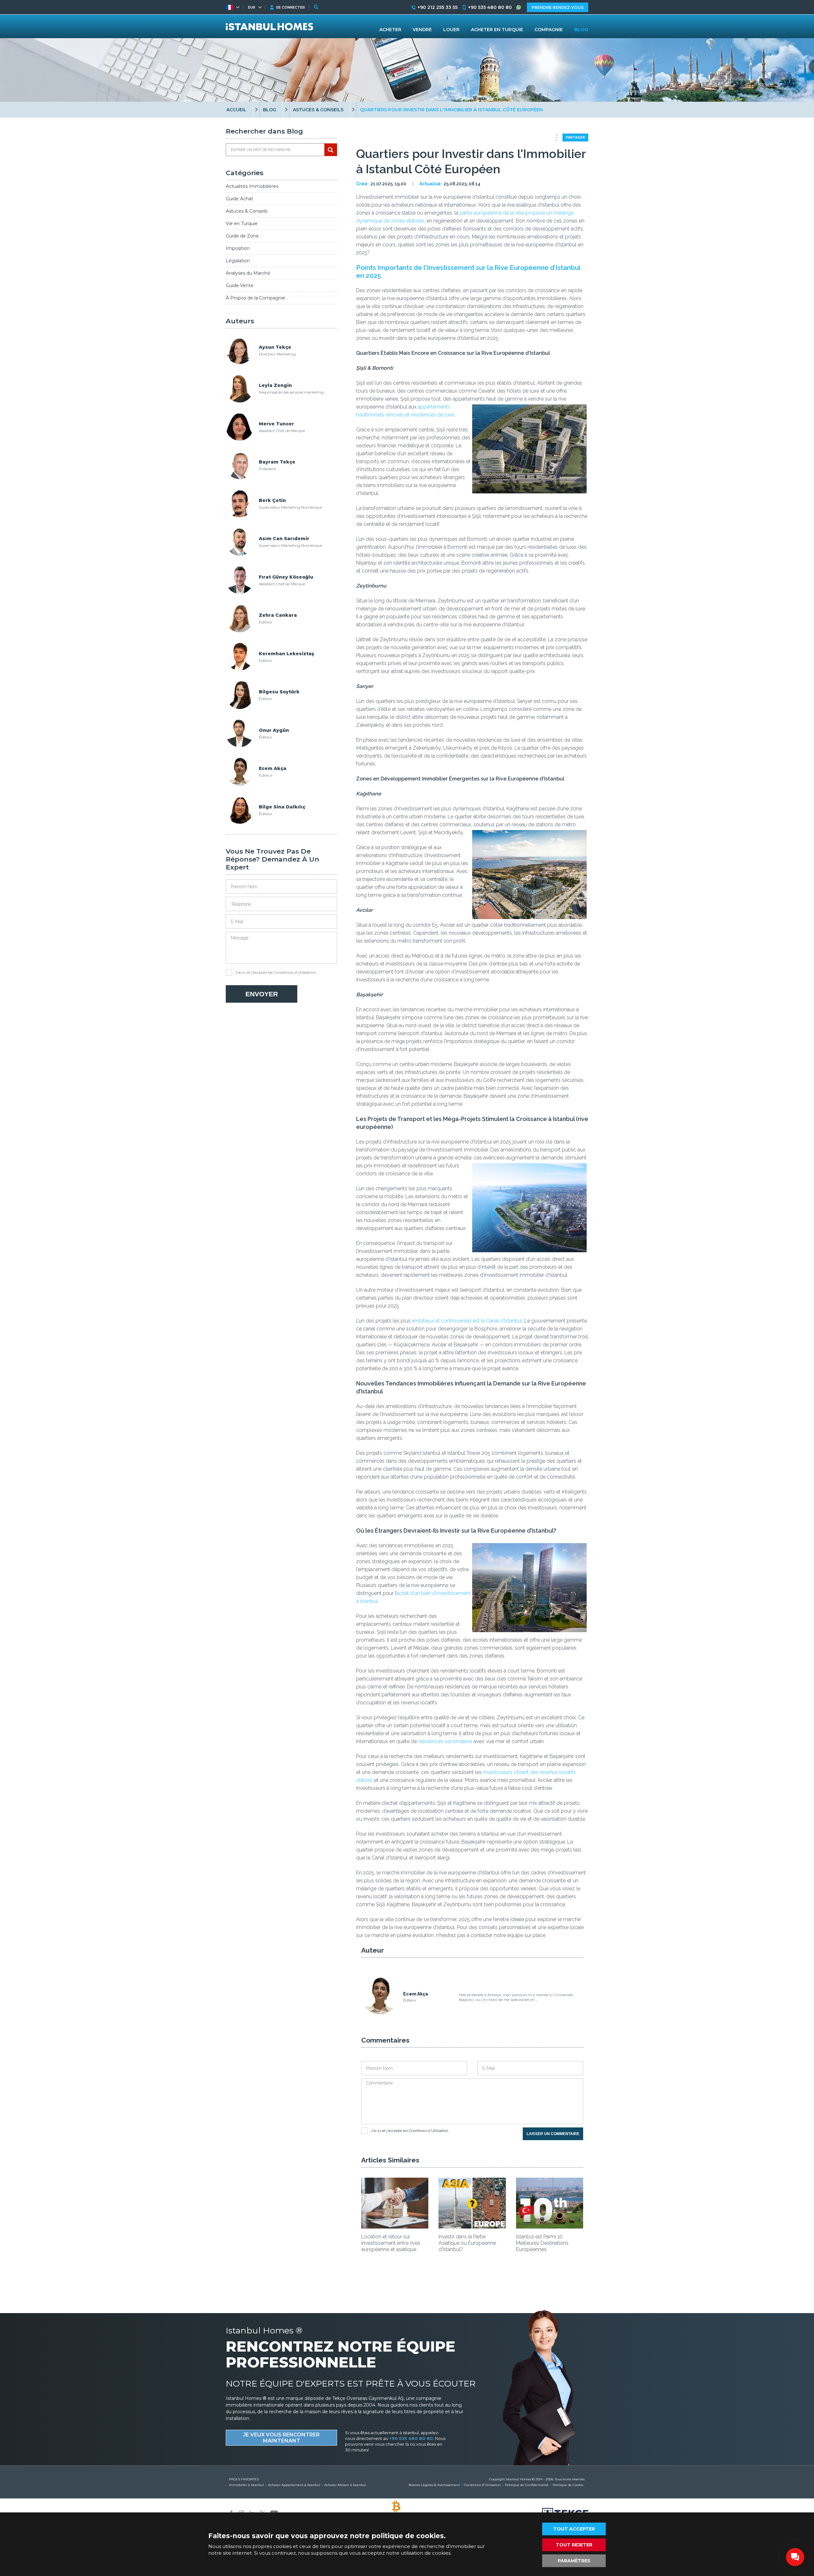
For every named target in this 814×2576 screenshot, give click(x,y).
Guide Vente (240, 285)
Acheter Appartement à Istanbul (294, 2485)
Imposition (238, 248)
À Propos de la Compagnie (255, 298)
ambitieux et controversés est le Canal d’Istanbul (467, 1321)
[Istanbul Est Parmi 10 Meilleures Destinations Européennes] (550, 2226)
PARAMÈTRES (574, 2561)
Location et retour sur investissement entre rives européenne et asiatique (391, 2243)
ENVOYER (262, 994)
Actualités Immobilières (252, 186)
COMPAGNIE (549, 30)
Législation (238, 261)
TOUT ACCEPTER (574, 2529)
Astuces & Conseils (247, 211)
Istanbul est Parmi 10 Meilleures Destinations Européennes (542, 2243)
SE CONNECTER (290, 7)
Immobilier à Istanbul (246, 2485)
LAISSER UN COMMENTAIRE (553, 2134)
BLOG (270, 110)
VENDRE (422, 30)
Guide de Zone (242, 236)
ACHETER (390, 30)
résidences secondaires (445, 1741)
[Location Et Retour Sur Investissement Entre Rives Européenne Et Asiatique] (395, 2226)
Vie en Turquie (242, 223)
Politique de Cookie (568, 2485)
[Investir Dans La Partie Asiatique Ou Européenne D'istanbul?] (472, 2226)
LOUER (451, 30)
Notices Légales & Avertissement (434, 2485)
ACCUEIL (236, 110)
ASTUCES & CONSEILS (318, 110)
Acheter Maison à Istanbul (345, 2485)
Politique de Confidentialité (527, 2485)
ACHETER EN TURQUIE (497, 30)
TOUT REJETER (574, 2545)
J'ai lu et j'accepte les (276, 972)
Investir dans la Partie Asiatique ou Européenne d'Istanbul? (467, 2243)
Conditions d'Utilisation (295, 972)
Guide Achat (239, 199)
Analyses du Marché (248, 273)
